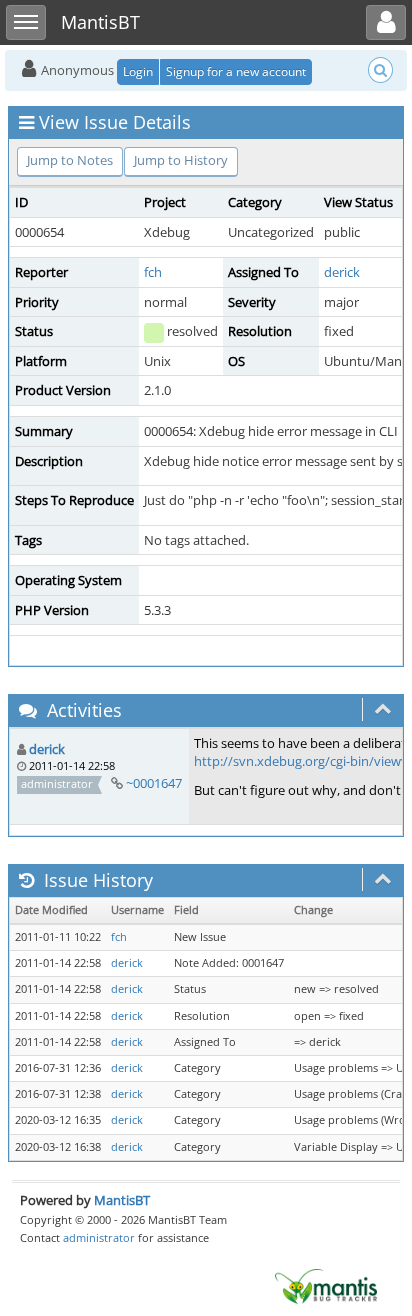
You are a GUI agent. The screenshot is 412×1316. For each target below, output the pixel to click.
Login (138, 71)
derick (342, 272)
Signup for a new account (236, 71)
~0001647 (154, 783)
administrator (99, 1237)
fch (153, 272)
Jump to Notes (70, 160)
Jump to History (181, 160)
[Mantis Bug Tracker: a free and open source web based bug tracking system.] (326, 1285)
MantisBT (122, 1200)
